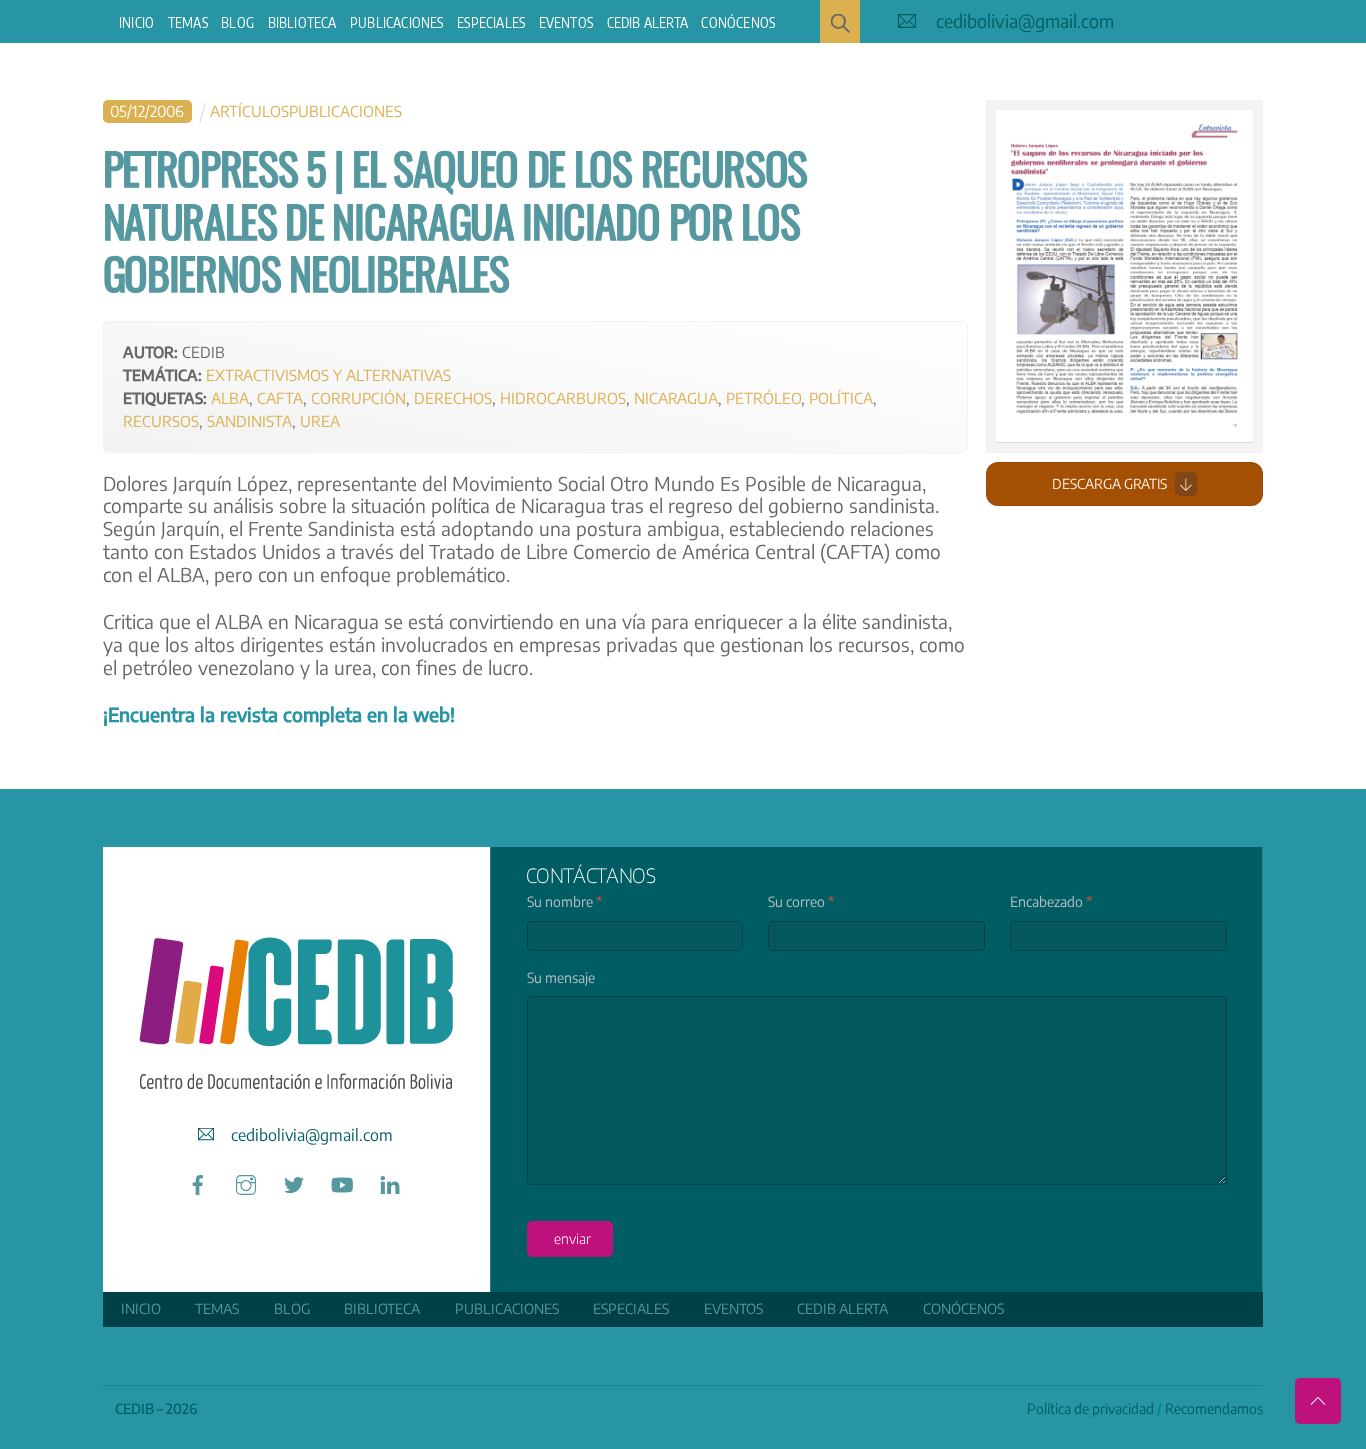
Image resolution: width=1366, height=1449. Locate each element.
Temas (188, 22)
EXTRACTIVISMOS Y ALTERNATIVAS (328, 374)
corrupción (358, 397)
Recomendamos (1214, 1408)
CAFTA (280, 397)
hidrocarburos (563, 397)
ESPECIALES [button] (491, 22)
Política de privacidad (1090, 1408)
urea (320, 420)
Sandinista (249, 420)
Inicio (136, 22)
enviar (572, 1238)
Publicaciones (397, 22)
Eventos (566, 22)
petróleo (763, 397)
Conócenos (738, 22)
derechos (453, 397)
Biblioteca (302, 22)
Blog (237, 22)
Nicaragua (676, 397)
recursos (161, 420)
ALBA (230, 397)
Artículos (249, 110)
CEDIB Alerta (647, 22)
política (841, 397)
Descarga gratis (1109, 483)
